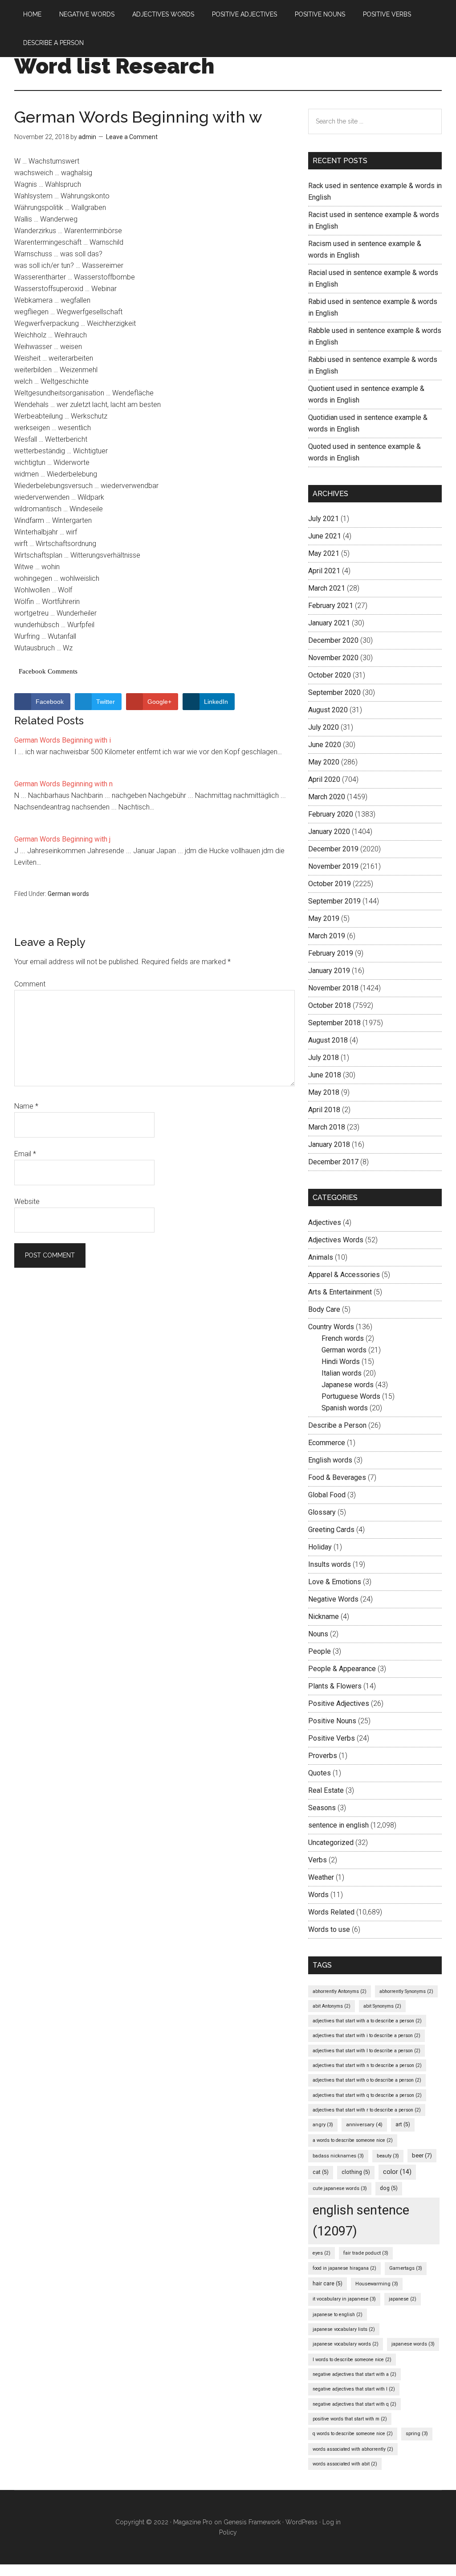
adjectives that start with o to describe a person (367, 2080)
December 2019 (333, 849)
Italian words (342, 1373)
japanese (403, 2299)
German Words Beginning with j (62, 839)
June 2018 (325, 1075)
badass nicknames (338, 2156)
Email (25, 1154)
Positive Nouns (332, 1721)
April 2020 (324, 779)
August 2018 (328, 1040)
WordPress (301, 2522)
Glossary (322, 1512)
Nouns (318, 1634)
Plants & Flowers (335, 1686)
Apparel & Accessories (344, 1275)
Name (26, 1106)
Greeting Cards (331, 1530)
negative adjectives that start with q (354, 2404)
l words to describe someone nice (352, 2360)
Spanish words (345, 1408)
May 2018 (324, 1092)
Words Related (331, 1912)
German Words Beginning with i (63, 740)
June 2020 (325, 745)
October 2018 (330, 1005)
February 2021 (331, 606)
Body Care (324, 1309)
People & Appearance (342, 1669)
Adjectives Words (336, 1240)
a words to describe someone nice (353, 2140)
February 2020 (331, 814)
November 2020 (333, 658)
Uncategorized (331, 1843)
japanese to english (338, 2315)
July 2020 (324, 727)
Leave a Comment (132, 137)
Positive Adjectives (339, 1703)
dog (389, 2188)
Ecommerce (327, 1443)
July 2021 (324, 519)
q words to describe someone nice (353, 2434)
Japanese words (348, 1385)
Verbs (318, 1860)
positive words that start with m (350, 2419)
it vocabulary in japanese (344, 2299)
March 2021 (327, 588)
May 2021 (324, 553)
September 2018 (334, 1023)
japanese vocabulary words (346, 2344)
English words (330, 1460)
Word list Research (114, 66)
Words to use (329, 1929)
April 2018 (324, 1110)
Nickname (324, 1617)
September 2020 (334, 692)
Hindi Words (341, 1362)
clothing (356, 2172)
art (403, 2124)
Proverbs (323, 1756)
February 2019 (331, 953)
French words (343, 1338)
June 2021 (325, 536)
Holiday (320, 1547)
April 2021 (324, 571)
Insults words (330, 1564)
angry (323, 2125)
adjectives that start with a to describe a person (367, 2021)
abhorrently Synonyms (406, 1991)
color (397, 2172)
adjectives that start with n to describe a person (367, 2065)
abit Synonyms (382, 2006)
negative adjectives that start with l (354, 2389)
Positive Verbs (332, 1738)
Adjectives (325, 1222)
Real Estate (326, 1790)
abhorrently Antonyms (340, 1991)
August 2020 (328, 710)
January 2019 (329, 971)
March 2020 (327, 797)
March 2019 (327, 936)
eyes (322, 2253)
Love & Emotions (335, 1582)
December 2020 (333, 640)
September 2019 (334, 901)
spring (417, 2434)
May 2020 (324, 762)
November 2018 (333, 988)
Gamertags (406, 2268)
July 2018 (324, 1058)
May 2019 (324, 918)
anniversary (364, 2124)
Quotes (320, 1773)
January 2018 (329, 1144)
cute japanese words (340, 2188)
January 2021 (329, 623)
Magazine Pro (193, 2522)
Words (318, 1895)
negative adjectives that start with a (354, 2374)
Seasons (322, 1808)
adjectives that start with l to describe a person (366, 2051)
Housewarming (377, 2284)
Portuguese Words (351, 1396)
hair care (328, 2284)
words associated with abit (345, 2464)
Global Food (327, 1495)
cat (321, 2172)
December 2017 (333, 1162)
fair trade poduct (366, 2253)
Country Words (331, 1327)
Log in (332, 2522)
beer (422, 2155)
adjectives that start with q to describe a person (367, 2095)
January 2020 (329, 832)
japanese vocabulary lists (344, 2329)
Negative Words (333, 1599)
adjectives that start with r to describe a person (367, 2110)
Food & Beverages (337, 1477)
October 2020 (330, 675)
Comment (30, 984)
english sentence (361, 2221)
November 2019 (333, 866)
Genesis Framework (252, 2522)
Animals (321, 1257)
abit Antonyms (332, 2006)
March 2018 (327, 1127)
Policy (228, 2532)
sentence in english (338, 1825)
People (320, 1651)
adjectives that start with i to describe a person (366, 2036)
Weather (321, 1877)
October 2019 (330, 884)
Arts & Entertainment (340, 1292)
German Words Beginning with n (63, 784)
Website (27, 1202)
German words (68, 894)
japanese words (413, 2344)
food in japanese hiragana (344, 2268)
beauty (388, 2156)
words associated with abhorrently (353, 2449)
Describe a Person (337, 1425)
